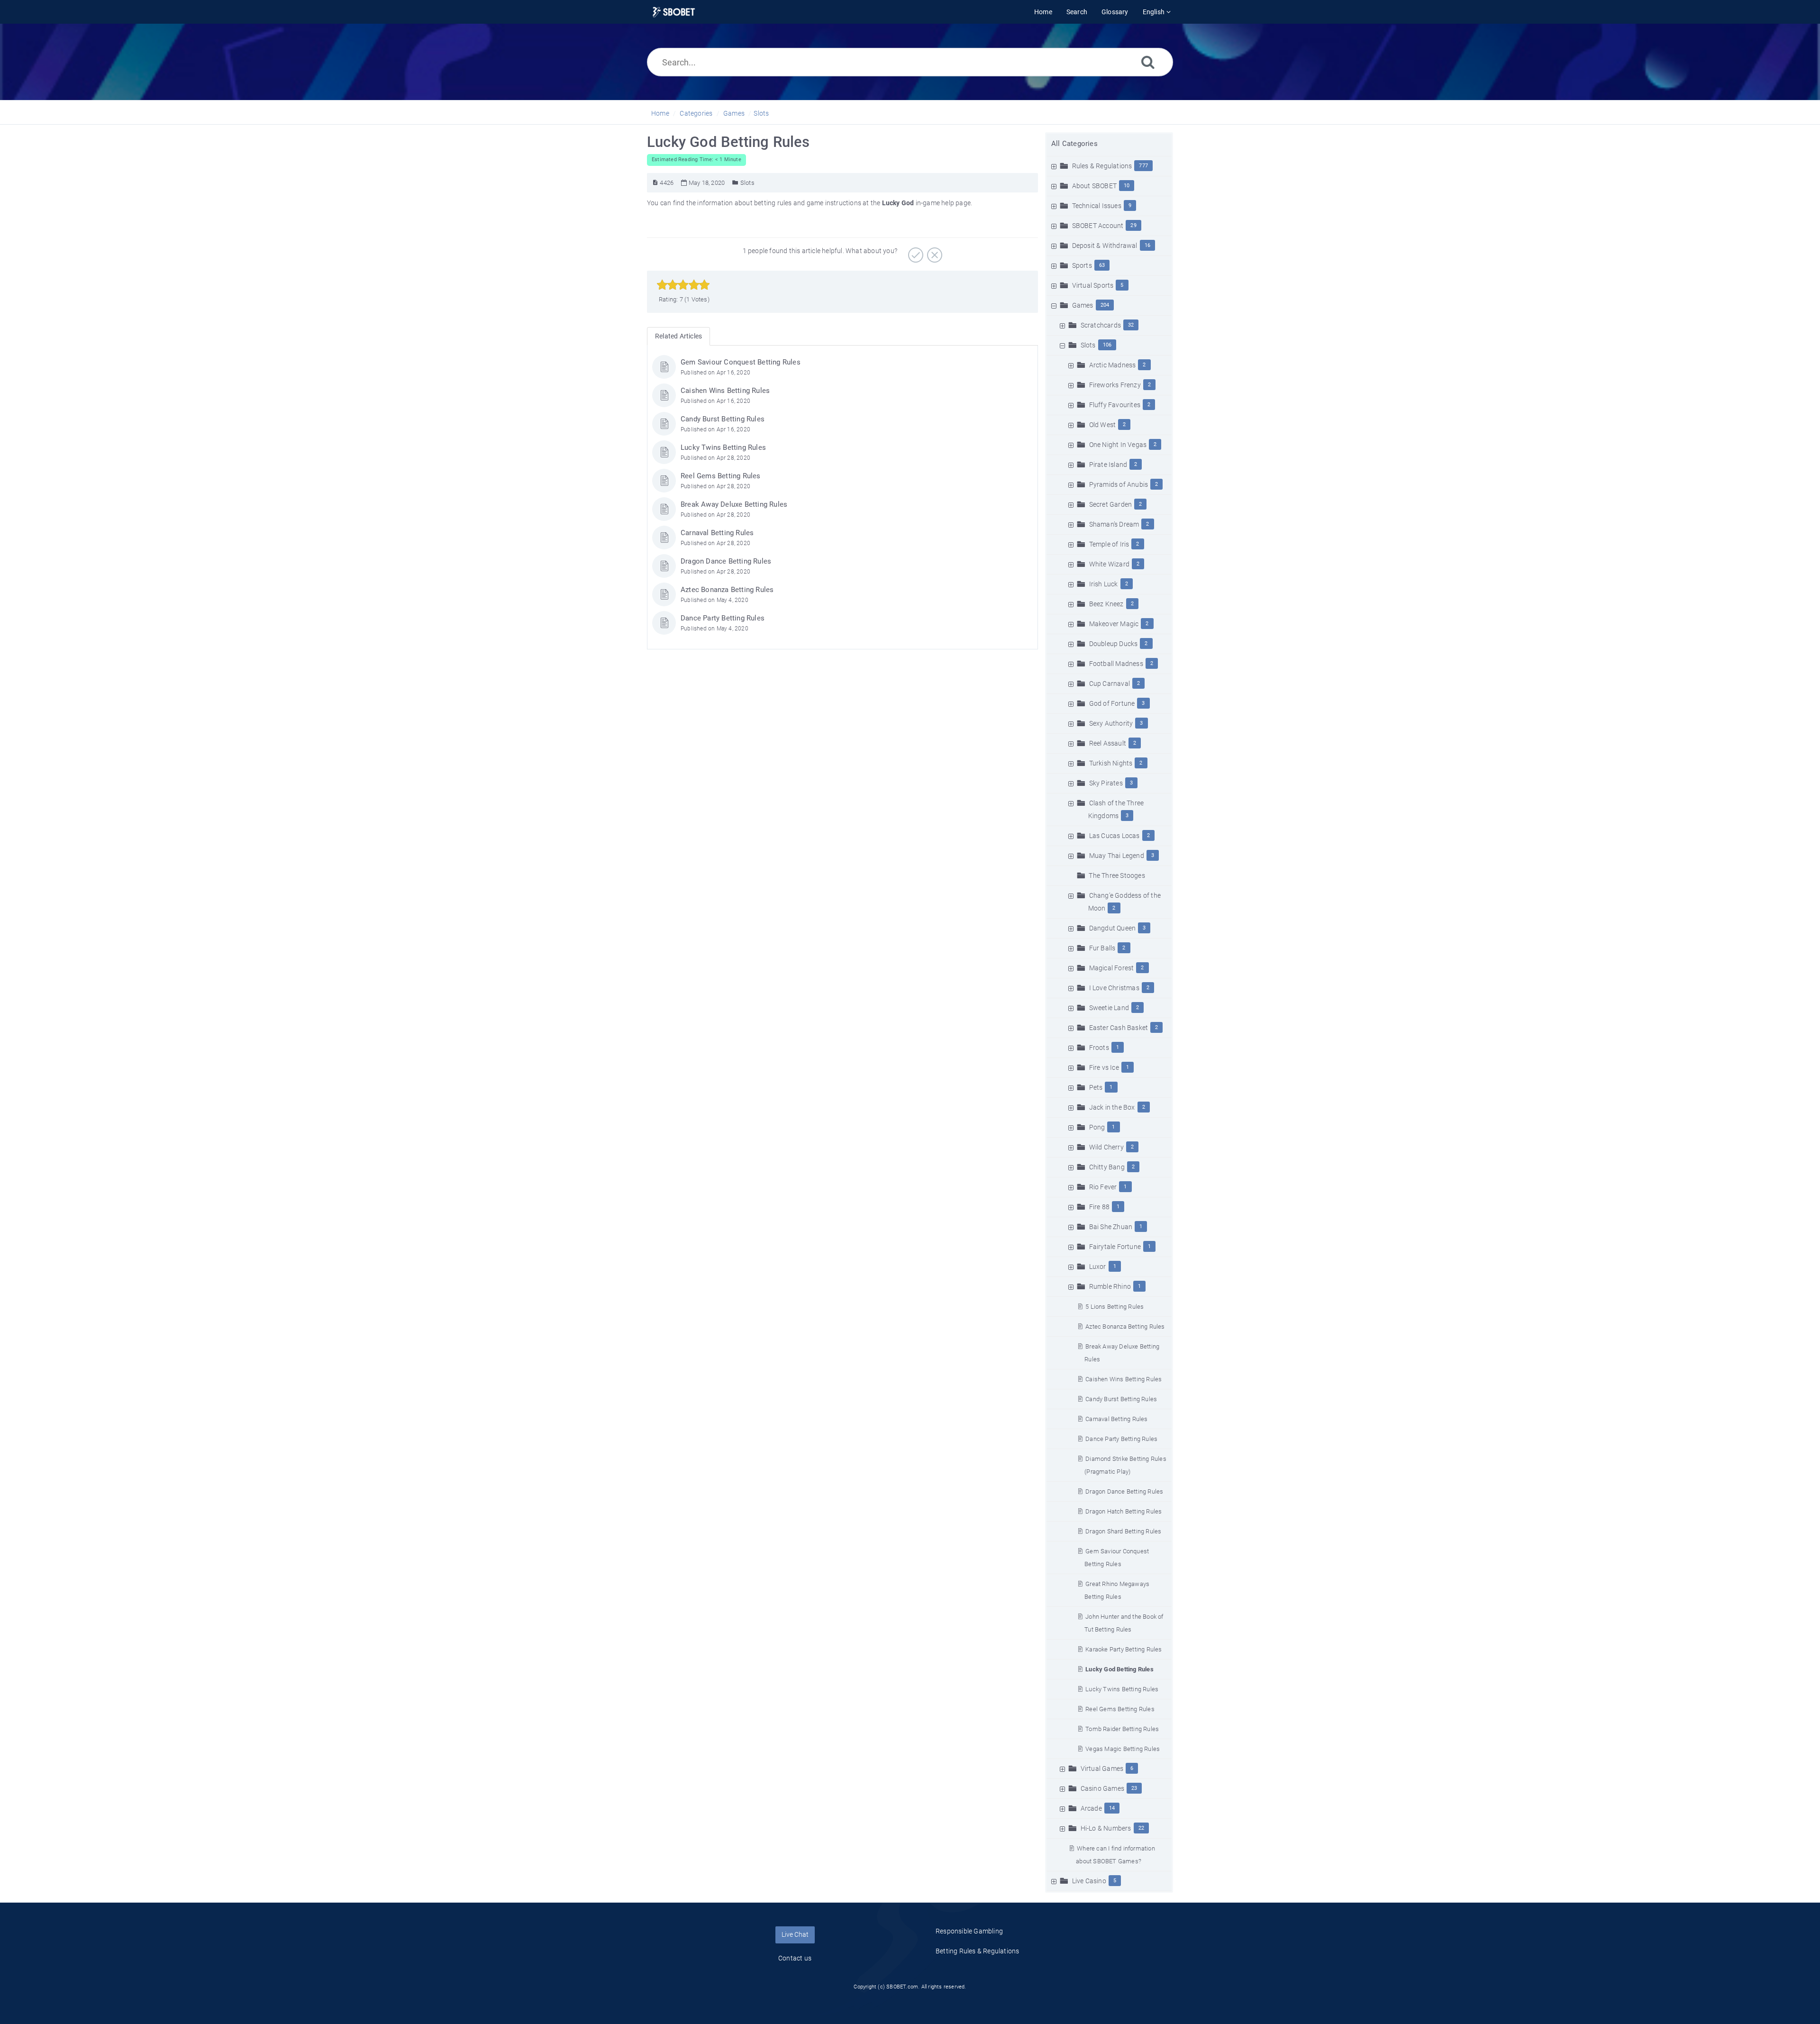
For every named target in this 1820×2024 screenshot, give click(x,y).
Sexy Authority (1111, 723)
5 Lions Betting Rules (1115, 1307)
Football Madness (1116, 664)
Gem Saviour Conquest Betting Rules (741, 362)
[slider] (683, 285)
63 (1102, 265)
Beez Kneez (1106, 604)
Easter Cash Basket (1119, 1028)
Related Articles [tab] (678, 336)
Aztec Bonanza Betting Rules (1125, 1327)
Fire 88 (1099, 1207)
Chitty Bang (1107, 1167)
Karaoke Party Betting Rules (1124, 1649)
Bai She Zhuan (1111, 1227)
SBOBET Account (1098, 226)
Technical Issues (1097, 206)
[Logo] (674, 12)
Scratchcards (1101, 325)
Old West (1103, 425)
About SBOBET (1094, 186)
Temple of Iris (1109, 544)
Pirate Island (1108, 465)
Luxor (1098, 1267)
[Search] (1148, 62)
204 (1105, 305)
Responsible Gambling (969, 1931)
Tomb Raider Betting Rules (1122, 1729)
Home (660, 113)
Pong (1097, 1127)
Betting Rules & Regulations (977, 1951)
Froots (1099, 1048)
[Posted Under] (735, 183)
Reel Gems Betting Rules (1120, 1709)
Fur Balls (1102, 948)
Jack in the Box (1112, 1107)
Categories (696, 113)
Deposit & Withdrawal (1105, 246)
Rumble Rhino (1110, 1286)
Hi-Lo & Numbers (1106, 1828)
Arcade (1091, 1808)
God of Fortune (1112, 703)
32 (1131, 325)
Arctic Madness (1113, 365)
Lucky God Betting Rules (1119, 1669)
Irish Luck (1104, 584)
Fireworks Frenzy (1115, 385)
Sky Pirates (1106, 783)
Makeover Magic (1114, 624)
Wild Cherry (1106, 1147)
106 (1107, 345)
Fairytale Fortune (1115, 1247)
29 (1133, 225)
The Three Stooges (1117, 875)
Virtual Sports (1093, 285)
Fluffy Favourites (1115, 405)
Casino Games (1102, 1788)
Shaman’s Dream (1114, 524)
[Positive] (915, 252)
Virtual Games (1102, 1769)
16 (1147, 245)
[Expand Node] (1055, 166)
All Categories (1074, 144)
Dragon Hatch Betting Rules (1124, 1511)
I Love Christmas (1114, 988)
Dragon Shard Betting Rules (1123, 1531)
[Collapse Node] (1055, 305)
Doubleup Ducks (1114, 644)
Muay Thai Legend (1117, 856)
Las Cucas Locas (1115, 836)
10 (1127, 186)
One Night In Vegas (1118, 445)
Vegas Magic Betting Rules (1123, 1749)
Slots (761, 113)
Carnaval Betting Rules (1116, 1419)
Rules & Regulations (1102, 166)
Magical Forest (1112, 968)
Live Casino (1089, 1881)
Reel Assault (1108, 743)
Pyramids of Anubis (1119, 484)
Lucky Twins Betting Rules (1122, 1689)
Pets (1096, 1087)
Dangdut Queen (1113, 928)
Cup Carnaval (1110, 684)
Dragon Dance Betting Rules (1124, 1491)
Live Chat (795, 1934)
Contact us (795, 1958)
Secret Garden (1111, 504)
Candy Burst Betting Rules (1121, 1399)
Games (734, 113)
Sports (1082, 265)
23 (1134, 1788)
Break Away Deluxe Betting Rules (734, 504)
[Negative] (933, 252)
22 (1141, 1828)
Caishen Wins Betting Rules (1124, 1379)
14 (1112, 1808)
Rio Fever (1103, 1187)
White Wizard (1109, 564)
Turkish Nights (1111, 763)
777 (1143, 166)
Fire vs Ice (1104, 1067)
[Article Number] (655, 183)
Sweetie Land (1109, 1008)
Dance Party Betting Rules (1121, 1439)
